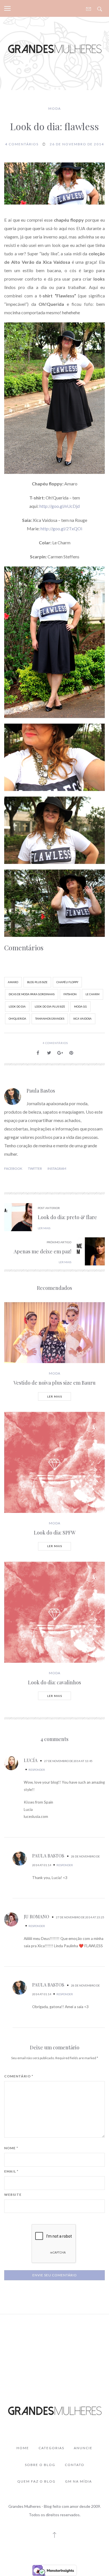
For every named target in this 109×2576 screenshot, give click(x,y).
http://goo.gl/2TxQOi (61, 528)
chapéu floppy (67, 982)
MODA (55, 108)
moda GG (80, 1007)
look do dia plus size (50, 1007)
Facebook (13, 1168)
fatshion (70, 994)
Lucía (31, 1760)
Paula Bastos (41, 1091)
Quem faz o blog (36, 2481)
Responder (37, 1770)
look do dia (17, 1007)
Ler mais (55, 1396)
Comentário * (19, 2076)
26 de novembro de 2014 (77, 144)
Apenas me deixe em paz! (42, 1251)
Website (13, 2195)
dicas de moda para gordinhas (32, 994)
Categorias (51, 2448)
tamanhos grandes (50, 1019)
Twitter (35, 1168)
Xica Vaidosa (82, 1019)
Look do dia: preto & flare (67, 1217)
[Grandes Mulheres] (54, 48)
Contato (75, 2465)
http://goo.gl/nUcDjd (59, 506)
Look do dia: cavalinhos (54, 1682)
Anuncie (83, 2448)
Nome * (11, 2148)
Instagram (57, 1168)
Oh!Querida (17, 1019)
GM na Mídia (79, 2481)
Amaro (13, 982)
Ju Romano (36, 1916)
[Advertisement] (55, 2346)
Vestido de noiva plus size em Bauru (54, 1383)
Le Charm (93, 994)
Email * (11, 2171)
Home (23, 2448)
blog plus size (37, 982)
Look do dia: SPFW (55, 1533)
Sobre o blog (40, 2465)
